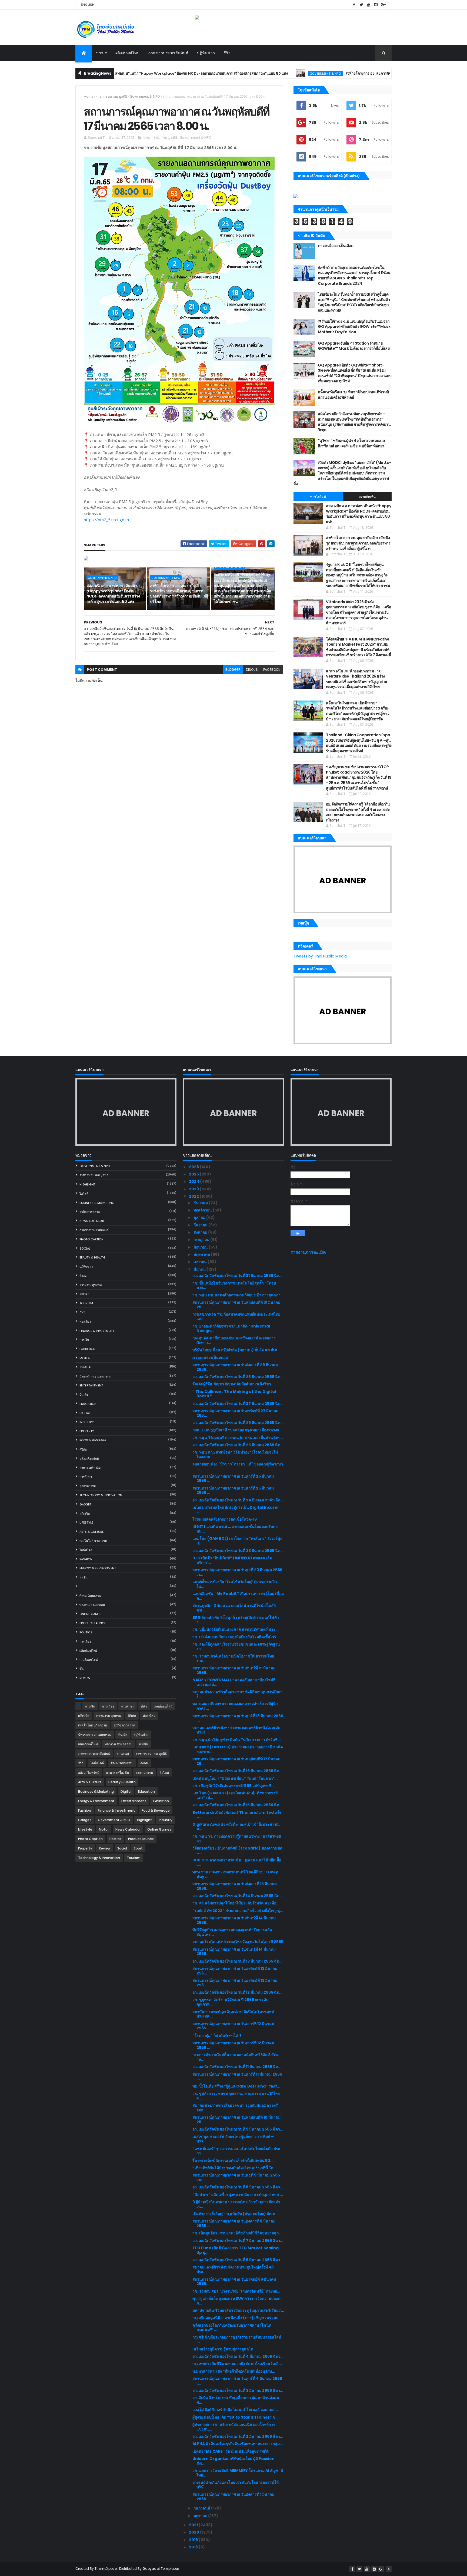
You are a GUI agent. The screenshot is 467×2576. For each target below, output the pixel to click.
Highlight (87, 1184)
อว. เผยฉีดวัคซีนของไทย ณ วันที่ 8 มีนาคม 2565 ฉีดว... (238, 2187)
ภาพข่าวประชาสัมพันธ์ (168, 53)
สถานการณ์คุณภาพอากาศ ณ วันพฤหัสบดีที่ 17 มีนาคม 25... (236, 1761)
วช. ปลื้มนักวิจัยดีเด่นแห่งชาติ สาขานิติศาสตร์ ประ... (236, 1629)
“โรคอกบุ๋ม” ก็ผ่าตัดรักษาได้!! (217, 2036)
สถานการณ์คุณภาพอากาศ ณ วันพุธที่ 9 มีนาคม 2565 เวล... (236, 2177)
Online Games (90, 1614)
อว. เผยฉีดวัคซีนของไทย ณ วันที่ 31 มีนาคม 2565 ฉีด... (237, 1276)
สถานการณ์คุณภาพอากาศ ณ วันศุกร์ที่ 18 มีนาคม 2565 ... (238, 1718)
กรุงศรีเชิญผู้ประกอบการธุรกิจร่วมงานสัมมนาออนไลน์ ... (237, 2339)
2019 (194, 2540)
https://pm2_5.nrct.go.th (106, 520)
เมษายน (201, 1262)
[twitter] (361, 5)
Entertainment (91, 1385)
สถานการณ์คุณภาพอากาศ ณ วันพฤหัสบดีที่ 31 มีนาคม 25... (236, 1305)
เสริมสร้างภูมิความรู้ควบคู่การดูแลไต (223, 2349)
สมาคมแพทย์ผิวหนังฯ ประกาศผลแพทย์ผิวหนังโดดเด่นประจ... (236, 1730)
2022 (194, 1196)
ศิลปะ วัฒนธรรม (90, 1596)
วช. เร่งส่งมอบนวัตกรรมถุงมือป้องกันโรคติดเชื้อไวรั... (236, 1637)
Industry (87, 1422)
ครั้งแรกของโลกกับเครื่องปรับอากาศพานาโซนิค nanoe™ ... (232, 2328)
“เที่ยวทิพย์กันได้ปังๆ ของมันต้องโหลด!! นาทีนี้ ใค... (234, 2168)
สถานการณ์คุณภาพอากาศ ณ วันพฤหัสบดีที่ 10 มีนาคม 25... (236, 2120)
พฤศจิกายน (203, 1210)
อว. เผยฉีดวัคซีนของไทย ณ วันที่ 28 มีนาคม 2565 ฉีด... (238, 1377)
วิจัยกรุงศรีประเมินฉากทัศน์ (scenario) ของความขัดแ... (237, 1850)
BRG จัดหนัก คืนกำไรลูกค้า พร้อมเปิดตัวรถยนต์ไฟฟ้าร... (236, 1620)
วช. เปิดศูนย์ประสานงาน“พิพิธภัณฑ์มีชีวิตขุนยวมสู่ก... (237, 2233)
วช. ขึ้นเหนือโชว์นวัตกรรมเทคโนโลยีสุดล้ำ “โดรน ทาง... (234, 1285)
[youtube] (369, 5)
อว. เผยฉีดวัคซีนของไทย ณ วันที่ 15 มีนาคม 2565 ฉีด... (237, 1805)
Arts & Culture (92, 1532)
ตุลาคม (200, 1217)
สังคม (83, 1276)
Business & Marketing (97, 1203)
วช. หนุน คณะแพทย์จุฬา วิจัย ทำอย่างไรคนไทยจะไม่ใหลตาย (235, 1454)
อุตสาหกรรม (88, 1486)
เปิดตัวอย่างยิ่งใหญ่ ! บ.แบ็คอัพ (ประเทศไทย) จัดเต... (235, 2214)
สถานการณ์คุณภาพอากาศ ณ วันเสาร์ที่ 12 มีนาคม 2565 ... (233, 2026)
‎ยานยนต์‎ (85, 1367)
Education (88, 1404)
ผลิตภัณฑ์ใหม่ (128, 53)
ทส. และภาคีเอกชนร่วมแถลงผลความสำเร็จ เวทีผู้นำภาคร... (235, 1706)
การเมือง (85, 1642)
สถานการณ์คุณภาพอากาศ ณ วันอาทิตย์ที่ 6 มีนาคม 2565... (234, 2282)
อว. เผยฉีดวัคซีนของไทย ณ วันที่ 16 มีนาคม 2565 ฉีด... (237, 1771)
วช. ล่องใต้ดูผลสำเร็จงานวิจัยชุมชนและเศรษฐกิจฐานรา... (236, 1647)
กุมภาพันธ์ (202, 2508)
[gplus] (383, 5)
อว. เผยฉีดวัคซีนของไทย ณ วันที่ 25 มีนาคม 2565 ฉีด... (238, 1445)
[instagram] (376, 5)
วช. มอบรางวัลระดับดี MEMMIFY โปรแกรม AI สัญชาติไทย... (238, 2473)
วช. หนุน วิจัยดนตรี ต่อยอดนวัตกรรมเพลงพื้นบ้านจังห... (238, 1438)
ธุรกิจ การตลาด (90, 1212)
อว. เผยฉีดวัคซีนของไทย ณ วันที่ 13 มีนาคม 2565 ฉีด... (237, 1961)
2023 (194, 1189)
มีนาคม (200, 1269)
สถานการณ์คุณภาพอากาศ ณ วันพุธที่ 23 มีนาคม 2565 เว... (237, 1572)
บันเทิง (84, 1395)
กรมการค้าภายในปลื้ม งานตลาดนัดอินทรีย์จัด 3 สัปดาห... (236, 2057)
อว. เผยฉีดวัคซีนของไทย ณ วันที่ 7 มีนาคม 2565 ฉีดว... (238, 2241)
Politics (86, 1632)
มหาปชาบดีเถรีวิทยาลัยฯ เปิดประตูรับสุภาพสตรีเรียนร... (238, 2310)
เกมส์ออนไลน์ (89, 1660)
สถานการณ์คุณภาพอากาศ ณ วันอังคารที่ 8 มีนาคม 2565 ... (234, 2223)
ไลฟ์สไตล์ (86, 1550)
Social (85, 1249)
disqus (252, 670)
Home (89, 96)
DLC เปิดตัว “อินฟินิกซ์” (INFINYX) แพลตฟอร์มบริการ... (232, 1560)
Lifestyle (86, 1523)
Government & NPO (255, 73)
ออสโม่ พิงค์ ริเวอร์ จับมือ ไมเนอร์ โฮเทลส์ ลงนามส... (235, 2410)
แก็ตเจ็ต (85, 1514)
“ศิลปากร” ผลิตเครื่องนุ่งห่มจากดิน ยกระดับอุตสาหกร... (238, 2195)
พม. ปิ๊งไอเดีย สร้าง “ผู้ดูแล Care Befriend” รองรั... (236, 2086)
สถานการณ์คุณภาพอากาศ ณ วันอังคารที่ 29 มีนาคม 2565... (235, 1367)
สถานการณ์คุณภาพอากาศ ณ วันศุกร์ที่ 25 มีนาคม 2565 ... (233, 1479)
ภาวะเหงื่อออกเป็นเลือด (336, 246)
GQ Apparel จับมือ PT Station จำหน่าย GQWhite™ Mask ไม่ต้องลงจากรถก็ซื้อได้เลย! (354, 346)
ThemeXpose (106, 2569)
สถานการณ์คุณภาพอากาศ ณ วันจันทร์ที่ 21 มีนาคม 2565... (234, 1670)
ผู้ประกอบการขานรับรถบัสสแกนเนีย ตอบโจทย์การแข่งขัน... (234, 2427)
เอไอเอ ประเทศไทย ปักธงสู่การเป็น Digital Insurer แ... (236, 1510)
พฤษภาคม (202, 1254)
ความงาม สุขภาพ (91, 1285)
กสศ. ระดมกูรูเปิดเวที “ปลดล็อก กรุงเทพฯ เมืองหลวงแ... (238, 1430)
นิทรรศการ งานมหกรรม (95, 1376)
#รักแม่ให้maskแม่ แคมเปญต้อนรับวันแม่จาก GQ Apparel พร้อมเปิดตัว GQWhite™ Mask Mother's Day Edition (354, 327)
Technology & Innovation (101, 1495)
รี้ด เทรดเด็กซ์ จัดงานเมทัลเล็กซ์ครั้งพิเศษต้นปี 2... (233, 2161)
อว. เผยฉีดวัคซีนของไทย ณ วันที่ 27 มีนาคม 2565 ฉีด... (238, 1403)
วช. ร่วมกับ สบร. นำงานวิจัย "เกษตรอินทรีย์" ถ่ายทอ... (236, 2291)
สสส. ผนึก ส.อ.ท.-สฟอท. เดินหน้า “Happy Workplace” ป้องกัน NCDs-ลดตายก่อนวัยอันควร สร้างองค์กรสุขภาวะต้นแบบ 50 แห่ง (118, 73)
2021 (194, 2525)
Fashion (86, 1559)
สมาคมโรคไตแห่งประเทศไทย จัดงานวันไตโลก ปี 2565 (238, 1942)
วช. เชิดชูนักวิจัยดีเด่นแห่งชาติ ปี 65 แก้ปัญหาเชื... (234, 1786)
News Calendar (92, 1221)
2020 (194, 2532)
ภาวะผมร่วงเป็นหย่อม (210, 1358)
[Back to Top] (389, 2569)
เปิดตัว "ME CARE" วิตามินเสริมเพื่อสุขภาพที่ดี (231, 2451)
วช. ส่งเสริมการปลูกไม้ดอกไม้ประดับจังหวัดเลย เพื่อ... (236, 1903)
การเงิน (84, 1340)
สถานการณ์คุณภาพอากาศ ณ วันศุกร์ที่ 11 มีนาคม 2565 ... (237, 2077)
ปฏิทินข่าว (206, 53)
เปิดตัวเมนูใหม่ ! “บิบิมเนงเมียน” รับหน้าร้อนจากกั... (235, 1778)
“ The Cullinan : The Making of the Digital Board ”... (234, 1394)
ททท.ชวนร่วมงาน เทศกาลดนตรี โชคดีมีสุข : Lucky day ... (235, 1874)
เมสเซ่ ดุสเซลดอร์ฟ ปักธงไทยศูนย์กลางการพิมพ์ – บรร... (233, 2139)
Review (85, 1678)
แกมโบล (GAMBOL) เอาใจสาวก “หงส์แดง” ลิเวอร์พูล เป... (237, 1541)
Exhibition (87, 1349)
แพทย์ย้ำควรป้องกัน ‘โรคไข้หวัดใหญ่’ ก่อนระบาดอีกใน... (235, 1584)
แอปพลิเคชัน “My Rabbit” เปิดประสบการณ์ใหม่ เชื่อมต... (238, 1596)
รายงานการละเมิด (308, 1252)
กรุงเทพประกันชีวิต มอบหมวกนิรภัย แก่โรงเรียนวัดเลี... (237, 2364)
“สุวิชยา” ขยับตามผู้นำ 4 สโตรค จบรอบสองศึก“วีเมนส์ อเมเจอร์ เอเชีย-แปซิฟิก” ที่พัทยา (351, 443)
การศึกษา (86, 1477)
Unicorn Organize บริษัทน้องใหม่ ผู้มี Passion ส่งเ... (234, 2461)
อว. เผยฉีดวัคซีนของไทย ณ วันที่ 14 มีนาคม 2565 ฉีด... (238, 1896)
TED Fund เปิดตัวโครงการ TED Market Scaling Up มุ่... (236, 2250)
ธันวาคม (201, 1203)
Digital (85, 1413)
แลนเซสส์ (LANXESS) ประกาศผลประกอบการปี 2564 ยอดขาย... (238, 1749)
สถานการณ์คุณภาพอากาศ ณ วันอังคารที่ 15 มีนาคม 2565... (235, 1886)
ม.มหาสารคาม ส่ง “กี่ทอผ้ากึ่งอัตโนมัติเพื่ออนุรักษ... (234, 2371)
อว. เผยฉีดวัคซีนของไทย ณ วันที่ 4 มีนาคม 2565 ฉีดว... (238, 2356)
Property (87, 1431)
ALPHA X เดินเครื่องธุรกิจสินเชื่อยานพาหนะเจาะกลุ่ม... (238, 2444)
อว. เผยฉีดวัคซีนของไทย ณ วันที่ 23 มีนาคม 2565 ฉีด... (238, 1551)
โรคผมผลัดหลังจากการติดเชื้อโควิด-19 (225, 1519)
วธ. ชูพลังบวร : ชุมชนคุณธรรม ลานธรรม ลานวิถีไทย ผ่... (236, 2096)
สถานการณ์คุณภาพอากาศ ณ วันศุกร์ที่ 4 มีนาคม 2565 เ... (237, 2381)
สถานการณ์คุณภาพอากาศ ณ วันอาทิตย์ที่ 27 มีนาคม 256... (235, 1413)
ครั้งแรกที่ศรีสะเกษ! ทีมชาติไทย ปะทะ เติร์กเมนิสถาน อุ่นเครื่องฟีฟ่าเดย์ (353, 395)
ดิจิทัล (83, 1449)
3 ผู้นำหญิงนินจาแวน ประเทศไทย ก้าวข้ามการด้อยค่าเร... (236, 2204)
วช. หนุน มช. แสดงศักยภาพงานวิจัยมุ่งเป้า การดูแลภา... (238, 1295)
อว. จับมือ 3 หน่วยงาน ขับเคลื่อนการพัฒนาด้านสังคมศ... (236, 2400)
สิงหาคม (201, 1232)
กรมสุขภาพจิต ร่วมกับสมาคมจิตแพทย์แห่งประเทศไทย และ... (236, 1317)
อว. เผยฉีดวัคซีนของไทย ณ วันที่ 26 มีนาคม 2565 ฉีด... (238, 1423)
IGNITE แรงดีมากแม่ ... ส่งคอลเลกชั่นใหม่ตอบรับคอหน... (235, 1529)
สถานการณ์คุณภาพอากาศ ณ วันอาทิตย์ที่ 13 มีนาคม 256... (235, 1971)
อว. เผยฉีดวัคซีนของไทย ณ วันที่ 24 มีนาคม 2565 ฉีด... (238, 1500)
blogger (233, 670)
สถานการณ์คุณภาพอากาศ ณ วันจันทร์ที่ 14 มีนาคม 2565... (234, 1920)
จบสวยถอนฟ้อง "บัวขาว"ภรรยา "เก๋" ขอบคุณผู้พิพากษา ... (238, 1466)
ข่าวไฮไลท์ (318, 497)
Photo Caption (91, 1239)
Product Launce (93, 1623)
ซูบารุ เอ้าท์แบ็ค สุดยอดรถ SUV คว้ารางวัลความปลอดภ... (236, 2301)
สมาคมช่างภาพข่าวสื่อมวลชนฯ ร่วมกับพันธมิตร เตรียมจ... (235, 2108)
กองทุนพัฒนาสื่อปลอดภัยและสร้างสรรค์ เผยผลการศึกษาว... (234, 1340)
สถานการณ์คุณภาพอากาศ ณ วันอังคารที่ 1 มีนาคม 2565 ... (233, 2497)
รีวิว (227, 53)
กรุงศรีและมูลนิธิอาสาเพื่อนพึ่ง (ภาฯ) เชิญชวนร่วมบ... (237, 2318)
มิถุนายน (201, 1247)
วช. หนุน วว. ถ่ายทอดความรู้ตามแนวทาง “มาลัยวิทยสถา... (237, 1839)
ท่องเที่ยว (85, 1322)
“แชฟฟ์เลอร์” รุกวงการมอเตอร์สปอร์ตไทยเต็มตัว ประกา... (236, 2151)
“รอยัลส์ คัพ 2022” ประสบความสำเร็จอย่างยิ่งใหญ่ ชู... (238, 1911)
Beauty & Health (92, 1257)
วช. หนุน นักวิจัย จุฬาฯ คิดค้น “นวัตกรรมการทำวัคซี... (237, 1740)
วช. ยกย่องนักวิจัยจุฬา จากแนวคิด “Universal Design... (231, 1328)
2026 (194, 1167)
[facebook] (354, 5)
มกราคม (201, 2516)
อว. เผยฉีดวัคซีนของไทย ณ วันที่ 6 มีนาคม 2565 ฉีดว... (238, 2260)
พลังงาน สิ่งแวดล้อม (92, 1605)
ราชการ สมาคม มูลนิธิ (111, 96)
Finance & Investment (97, 1331)
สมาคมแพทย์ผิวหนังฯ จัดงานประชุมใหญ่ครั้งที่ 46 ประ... (233, 2269)
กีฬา (82, 1312)
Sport (84, 1294)
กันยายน (201, 1225)
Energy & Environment (98, 1568)
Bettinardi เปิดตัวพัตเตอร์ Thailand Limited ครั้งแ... (237, 1815)
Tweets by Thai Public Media (320, 956)
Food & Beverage (93, 1440)
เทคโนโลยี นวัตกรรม (93, 1541)
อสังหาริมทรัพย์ (89, 1459)
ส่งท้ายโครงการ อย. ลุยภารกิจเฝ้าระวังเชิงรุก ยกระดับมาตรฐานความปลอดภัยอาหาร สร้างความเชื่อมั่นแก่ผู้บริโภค (361, 73)
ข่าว (100, 53)
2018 (194, 2547)
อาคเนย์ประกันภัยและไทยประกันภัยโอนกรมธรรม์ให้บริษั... (236, 2485)
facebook (272, 670)
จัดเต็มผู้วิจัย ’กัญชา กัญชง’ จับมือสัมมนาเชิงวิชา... (233, 1384)
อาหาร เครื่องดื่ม (90, 1468)
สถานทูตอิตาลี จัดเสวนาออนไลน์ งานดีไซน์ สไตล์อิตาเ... (234, 1608)
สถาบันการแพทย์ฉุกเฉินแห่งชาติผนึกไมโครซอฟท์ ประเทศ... (233, 2014)
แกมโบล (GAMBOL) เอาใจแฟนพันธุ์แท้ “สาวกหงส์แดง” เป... (235, 1795)
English (88, 5)
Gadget (85, 1504)
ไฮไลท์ (84, 1194)
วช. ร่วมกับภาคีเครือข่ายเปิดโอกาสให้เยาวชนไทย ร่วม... (233, 1658)
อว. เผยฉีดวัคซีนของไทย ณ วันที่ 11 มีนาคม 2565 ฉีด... (237, 2067)
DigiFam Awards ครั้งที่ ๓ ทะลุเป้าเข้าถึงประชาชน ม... (236, 1827)
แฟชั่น (84, 1577)
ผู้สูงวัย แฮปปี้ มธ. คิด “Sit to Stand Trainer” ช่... (236, 2417)
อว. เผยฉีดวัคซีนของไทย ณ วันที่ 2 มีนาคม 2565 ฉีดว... (238, 2436)
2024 (194, 1181)
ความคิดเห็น (367, 497)
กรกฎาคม (202, 1240)
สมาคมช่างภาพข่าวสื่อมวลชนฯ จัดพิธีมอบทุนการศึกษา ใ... (237, 1694)
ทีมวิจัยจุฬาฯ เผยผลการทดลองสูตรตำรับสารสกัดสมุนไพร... (232, 1932)
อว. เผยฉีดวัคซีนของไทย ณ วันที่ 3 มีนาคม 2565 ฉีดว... (238, 2390)
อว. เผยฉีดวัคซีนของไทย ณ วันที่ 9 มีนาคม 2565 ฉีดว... (238, 2129)
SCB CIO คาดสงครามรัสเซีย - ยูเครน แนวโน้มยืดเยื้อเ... (237, 1862)
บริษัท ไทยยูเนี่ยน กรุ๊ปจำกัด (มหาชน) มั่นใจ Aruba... (236, 1350)
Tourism (86, 1303)
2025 (194, 1174)
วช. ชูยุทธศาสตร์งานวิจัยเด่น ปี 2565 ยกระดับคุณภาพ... (230, 2002)
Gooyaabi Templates (161, 2569)
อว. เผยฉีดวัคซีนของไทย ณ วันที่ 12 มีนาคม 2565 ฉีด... (237, 1992)
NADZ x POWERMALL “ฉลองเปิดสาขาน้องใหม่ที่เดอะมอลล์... (234, 1682)
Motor (85, 1358)
